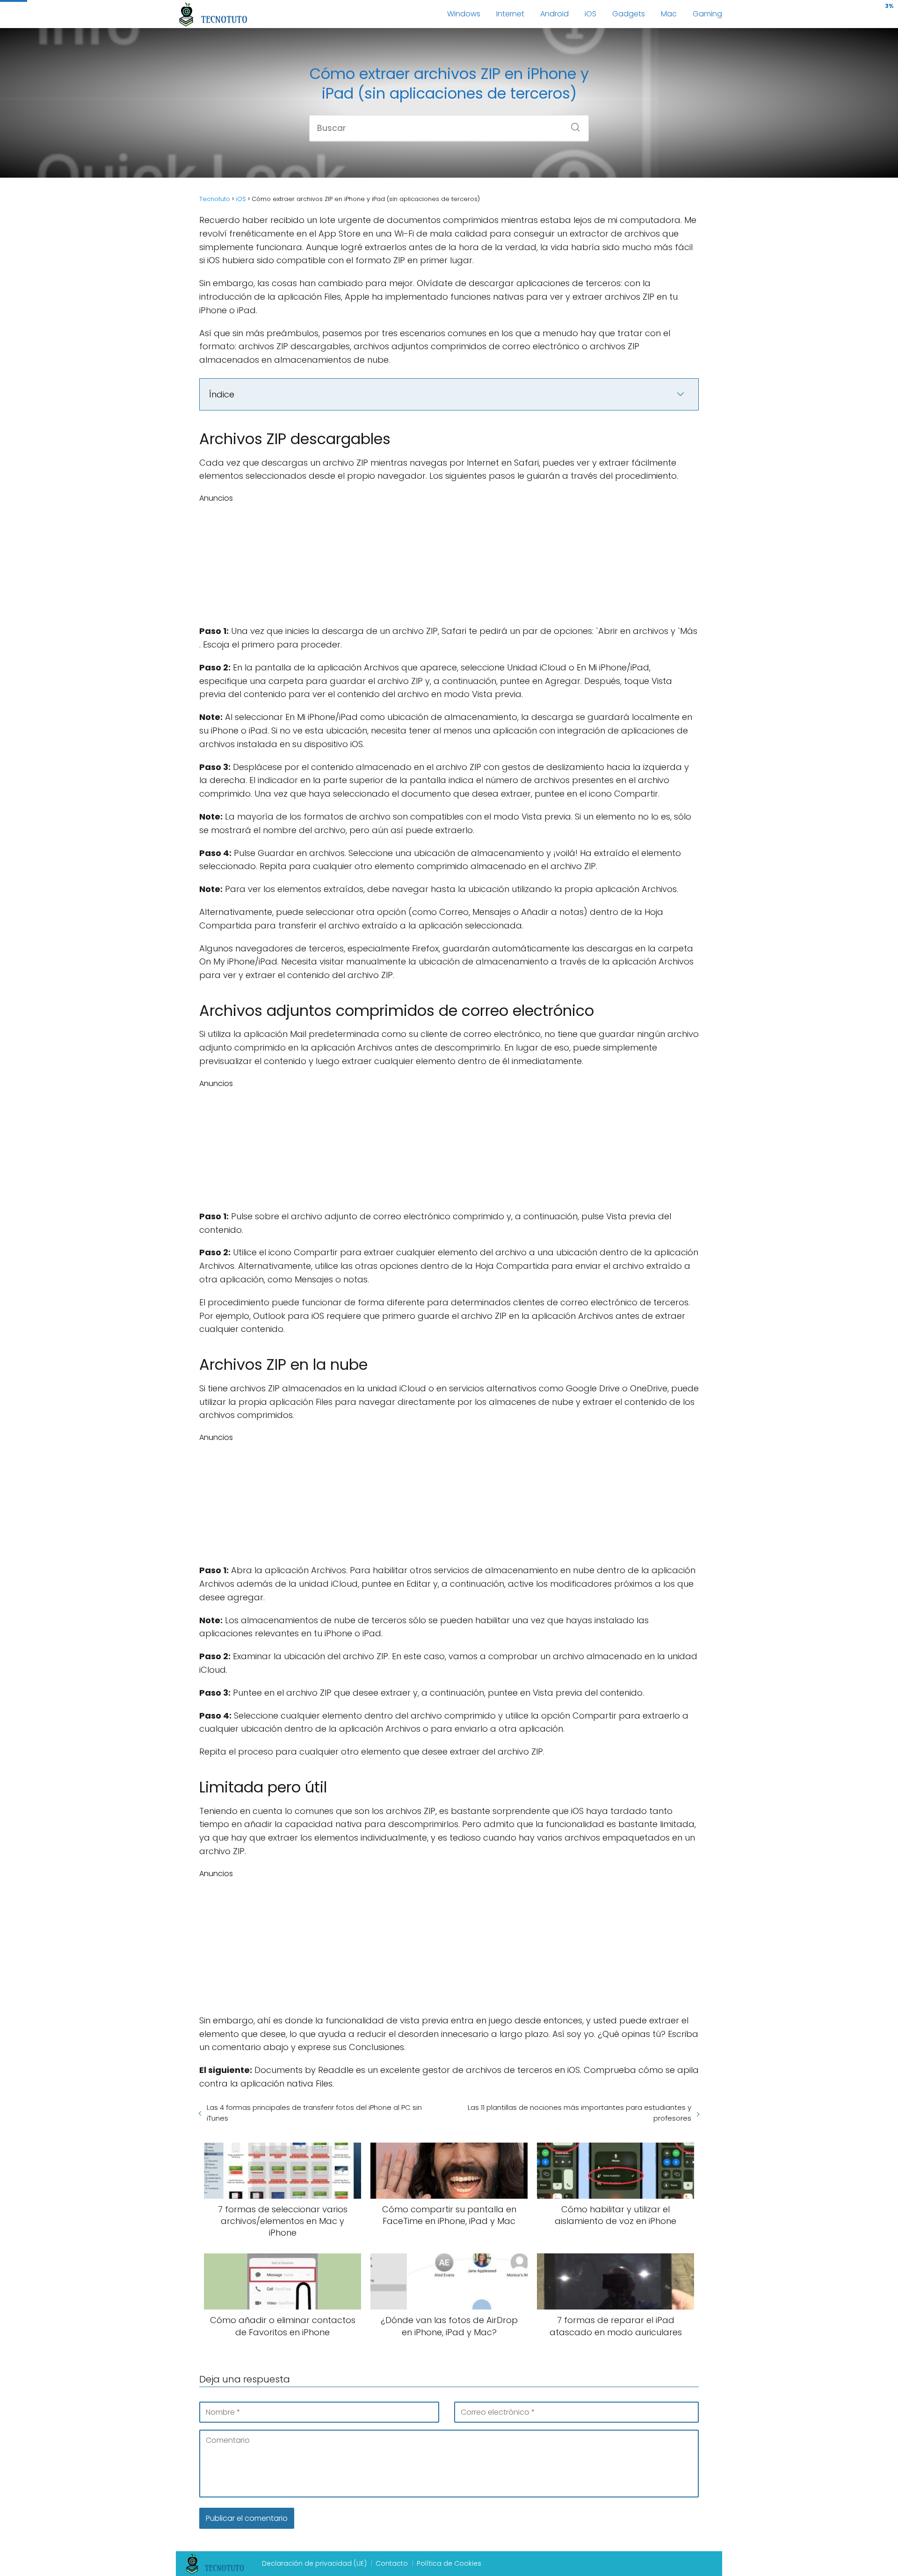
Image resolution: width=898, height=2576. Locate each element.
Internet (510, 14)
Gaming (707, 14)
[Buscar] (572, 124)
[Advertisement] (449, 562)
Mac (669, 14)
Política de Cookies (449, 2563)
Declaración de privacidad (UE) (314, 2563)
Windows (464, 14)
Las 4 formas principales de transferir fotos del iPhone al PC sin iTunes (314, 2113)
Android (554, 14)
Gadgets (629, 14)
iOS (590, 14)
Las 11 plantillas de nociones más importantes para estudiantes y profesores (579, 2113)
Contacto (392, 2563)
